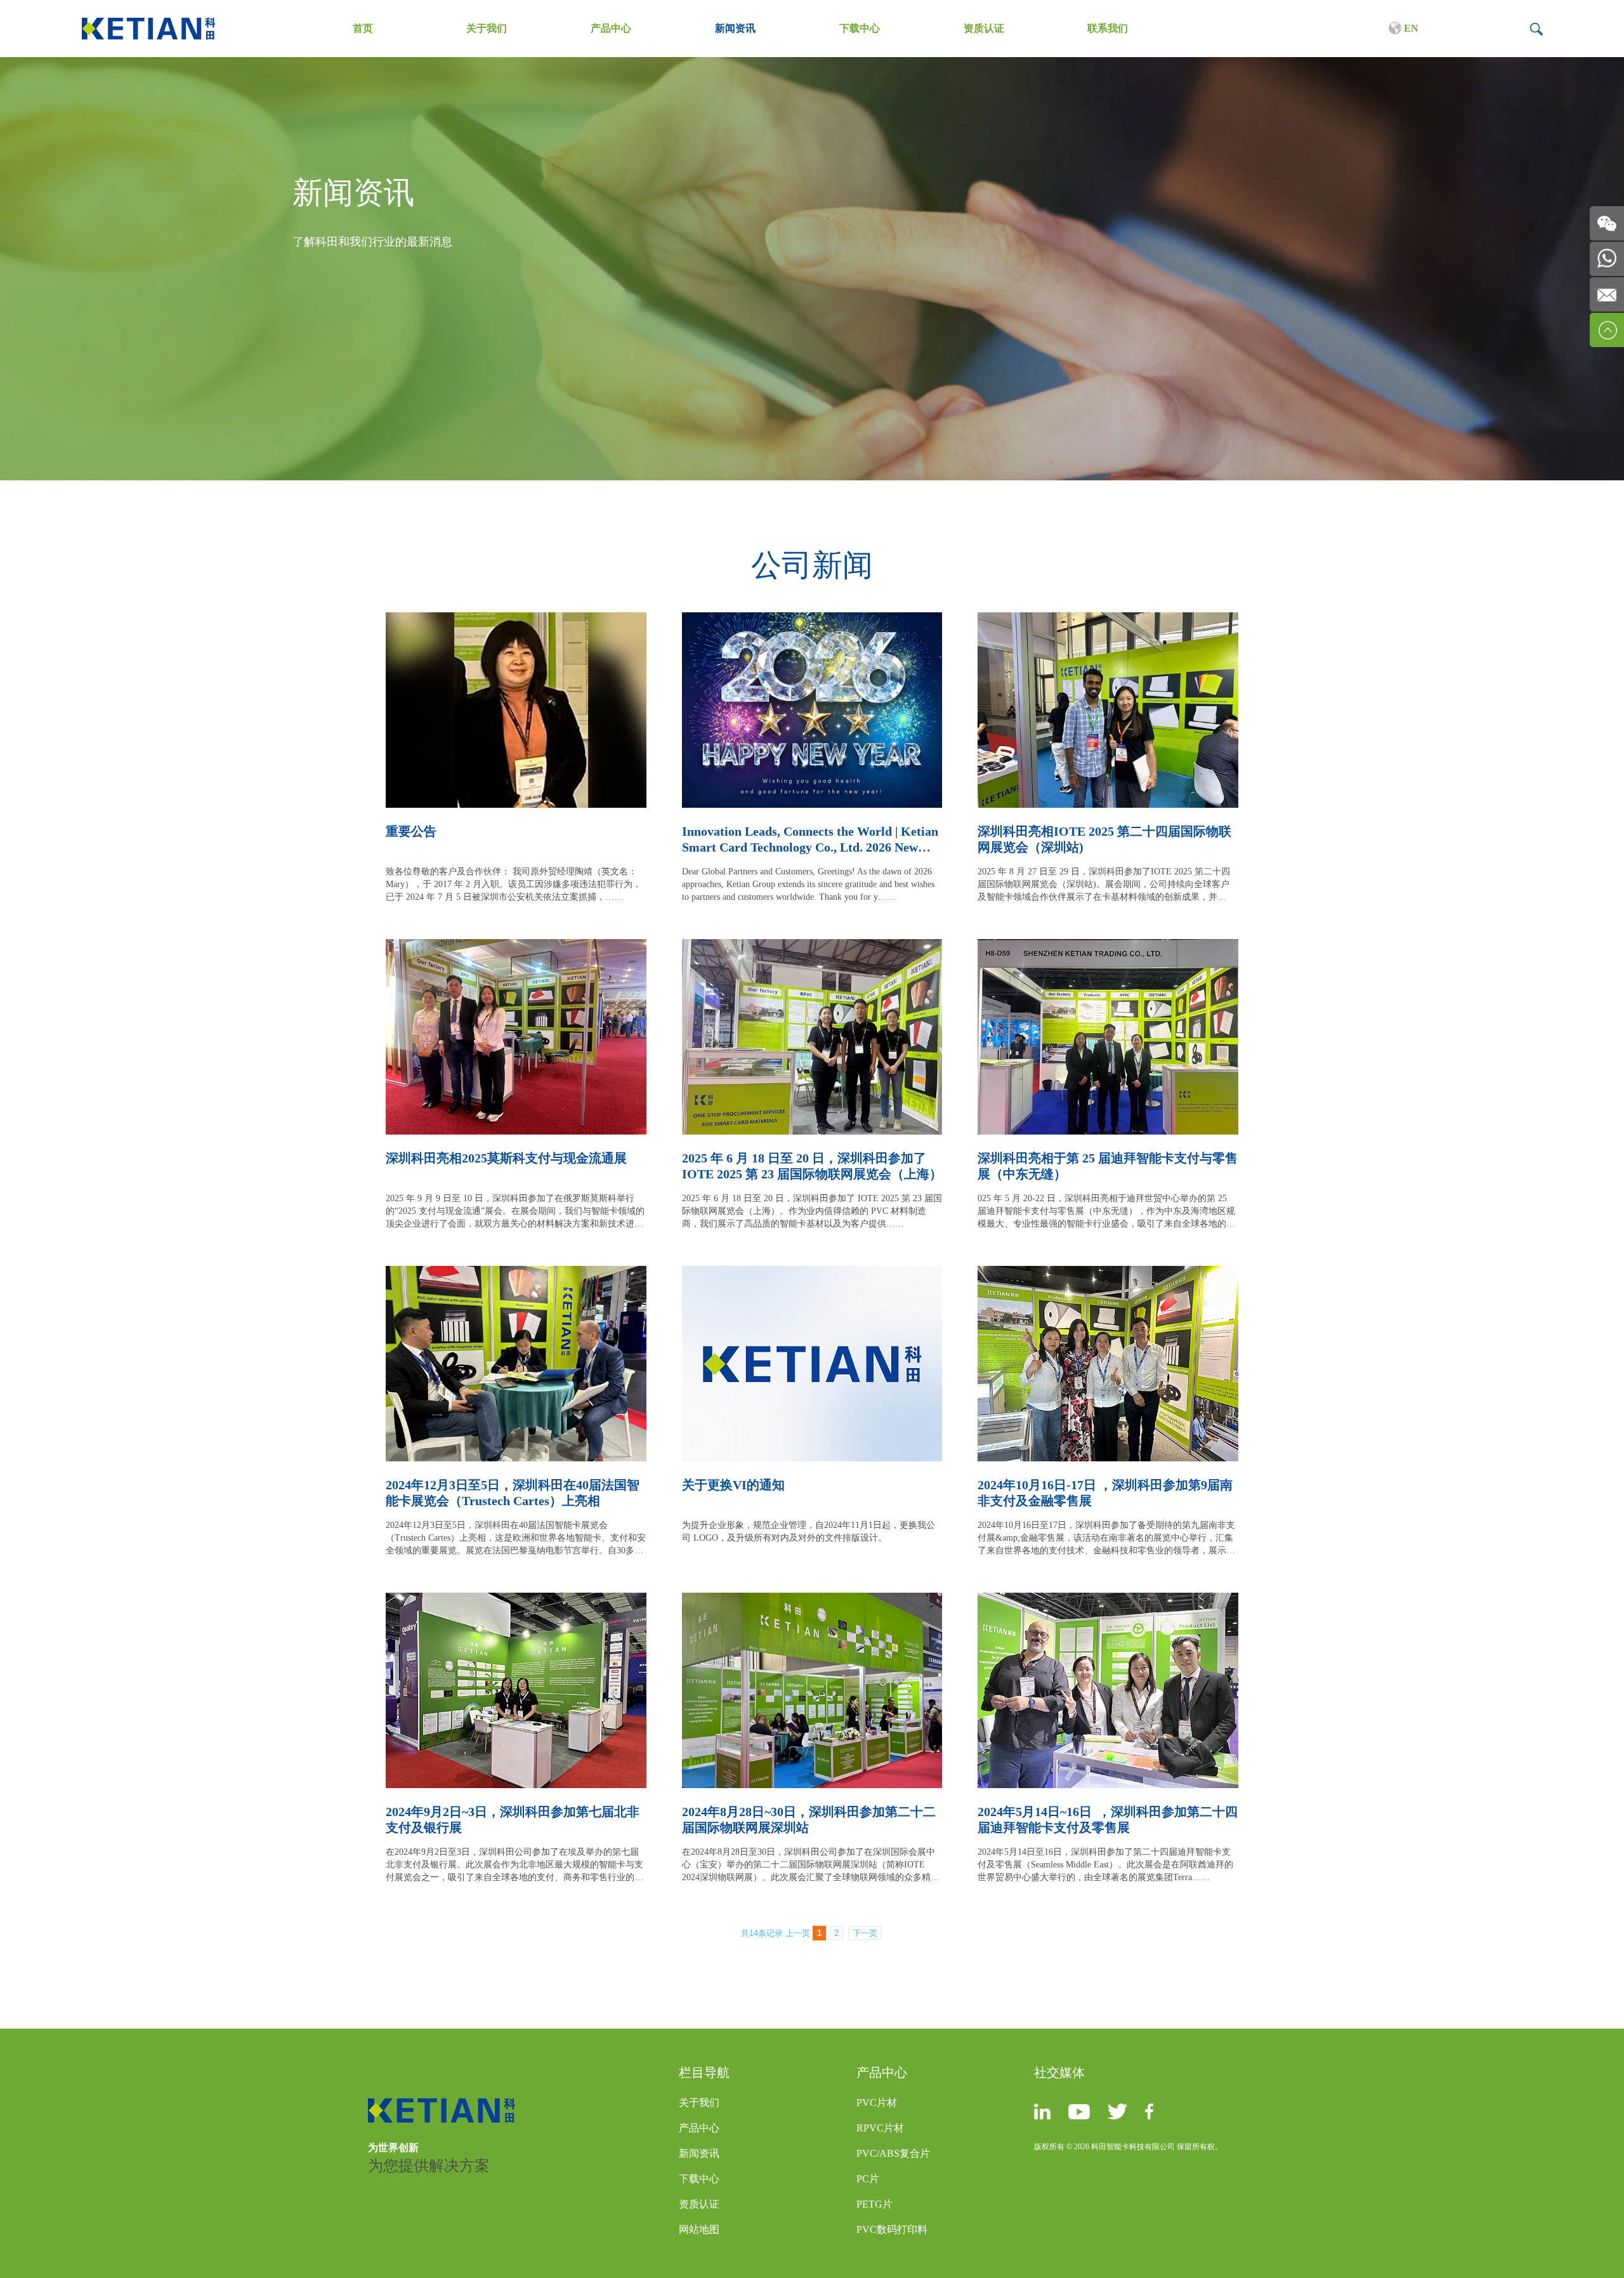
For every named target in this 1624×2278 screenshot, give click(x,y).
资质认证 (984, 28)
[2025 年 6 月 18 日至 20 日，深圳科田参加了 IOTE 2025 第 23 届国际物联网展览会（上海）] (812, 946)
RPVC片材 (880, 2128)
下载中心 (860, 28)
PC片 (868, 2179)
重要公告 (411, 831)
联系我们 (1108, 28)
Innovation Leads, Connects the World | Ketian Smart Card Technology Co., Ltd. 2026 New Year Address (810, 840)
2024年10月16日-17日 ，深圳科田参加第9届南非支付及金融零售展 (1105, 1493)
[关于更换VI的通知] (812, 1273)
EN (1410, 28)
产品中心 (611, 28)
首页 (363, 28)
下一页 (865, 1933)
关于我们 (487, 28)
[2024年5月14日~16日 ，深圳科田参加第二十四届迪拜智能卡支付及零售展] (1108, 1600)
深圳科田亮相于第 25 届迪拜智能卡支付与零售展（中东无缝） (1108, 1166)
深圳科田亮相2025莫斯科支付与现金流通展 (506, 1158)
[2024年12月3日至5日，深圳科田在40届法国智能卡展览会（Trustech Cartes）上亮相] (516, 1273)
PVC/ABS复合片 (893, 2153)
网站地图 (699, 2229)
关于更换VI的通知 (733, 1485)
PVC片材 (877, 2103)
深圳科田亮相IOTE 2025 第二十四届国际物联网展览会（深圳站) (1104, 839)
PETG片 (874, 2204)
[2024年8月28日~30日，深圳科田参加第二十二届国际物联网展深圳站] (812, 1600)
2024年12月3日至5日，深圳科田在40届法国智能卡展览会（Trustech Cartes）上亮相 (513, 1493)
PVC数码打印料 (892, 2229)
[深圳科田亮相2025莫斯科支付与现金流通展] (516, 946)
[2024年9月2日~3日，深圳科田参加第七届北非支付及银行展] (516, 1600)
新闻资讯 (735, 28)
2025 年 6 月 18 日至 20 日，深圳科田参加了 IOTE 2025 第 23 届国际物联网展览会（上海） (812, 1166)
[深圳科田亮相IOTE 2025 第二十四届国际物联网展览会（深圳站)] (1108, 620)
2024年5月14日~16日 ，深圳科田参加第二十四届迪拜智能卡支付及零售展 (1108, 1820)
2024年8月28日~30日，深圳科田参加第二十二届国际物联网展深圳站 (809, 1820)
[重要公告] (516, 620)
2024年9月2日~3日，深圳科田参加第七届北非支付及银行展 (513, 1820)
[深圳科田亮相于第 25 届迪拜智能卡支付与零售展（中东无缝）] (1108, 946)
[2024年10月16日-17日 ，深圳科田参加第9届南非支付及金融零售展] (1108, 1273)
